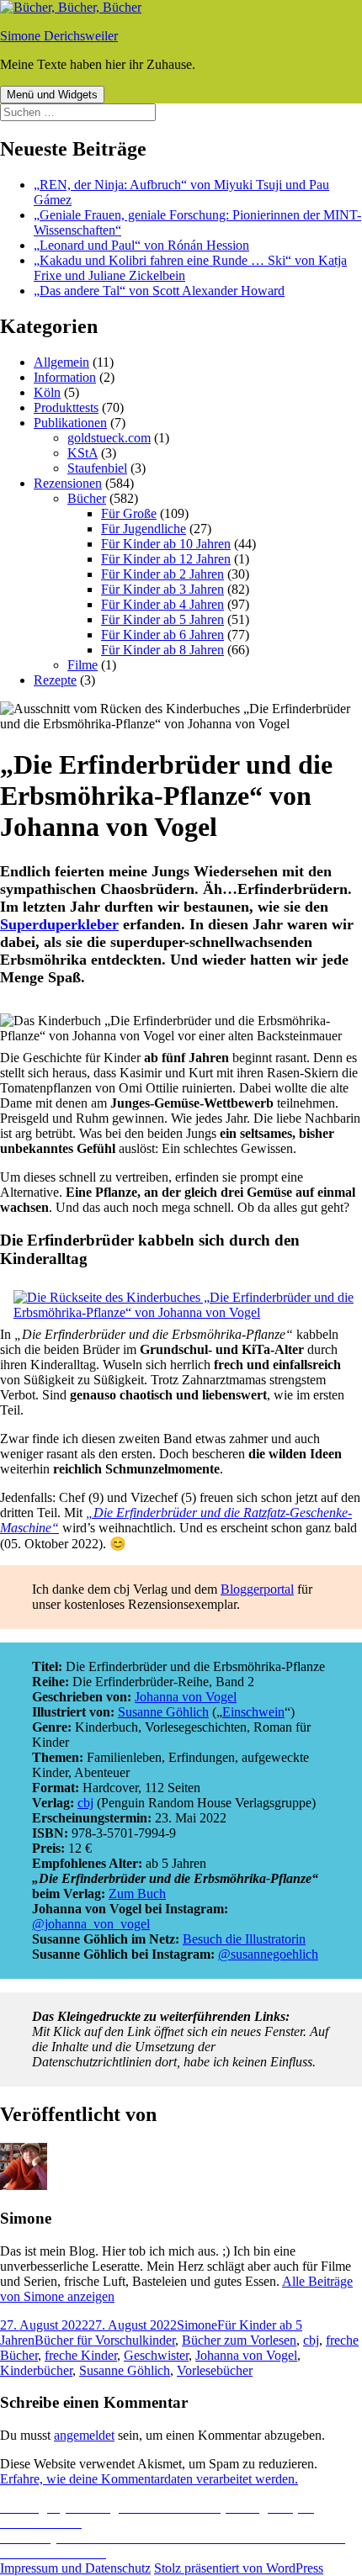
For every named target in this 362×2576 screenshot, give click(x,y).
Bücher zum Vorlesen (239, 2340)
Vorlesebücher (215, 2370)
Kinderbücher (36, 2370)
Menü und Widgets (52, 95)
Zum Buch (137, 1894)
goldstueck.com (109, 438)
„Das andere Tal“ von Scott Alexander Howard (159, 291)
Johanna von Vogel (186, 1697)
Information (65, 377)
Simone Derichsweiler (59, 36)
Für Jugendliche (144, 529)
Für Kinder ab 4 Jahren (162, 604)
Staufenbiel (97, 468)
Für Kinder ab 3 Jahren (162, 589)
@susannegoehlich (268, 1954)
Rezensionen (68, 483)
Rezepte (55, 680)
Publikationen (70, 423)
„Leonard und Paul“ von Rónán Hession (141, 245)
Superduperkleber (59, 924)
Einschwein (253, 1712)
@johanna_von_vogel (91, 1924)
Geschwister (156, 2355)
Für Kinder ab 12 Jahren (166, 559)
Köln (47, 392)
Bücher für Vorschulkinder (105, 2340)
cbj (85, 1803)
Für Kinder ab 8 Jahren (162, 650)
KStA (83, 453)
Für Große (129, 513)
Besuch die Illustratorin (244, 1939)
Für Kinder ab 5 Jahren (162, 619)
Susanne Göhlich (163, 1712)
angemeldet (84, 2435)
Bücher (87, 498)
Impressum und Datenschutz (75, 2568)
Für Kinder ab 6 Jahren (162, 635)
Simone (197, 2325)
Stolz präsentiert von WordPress (239, 2568)
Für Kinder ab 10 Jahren (166, 544)
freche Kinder (81, 2355)
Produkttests (66, 407)
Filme (83, 665)
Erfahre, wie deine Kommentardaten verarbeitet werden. (149, 2479)
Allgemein (61, 362)
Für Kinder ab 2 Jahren (162, 574)
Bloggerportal (257, 1589)
